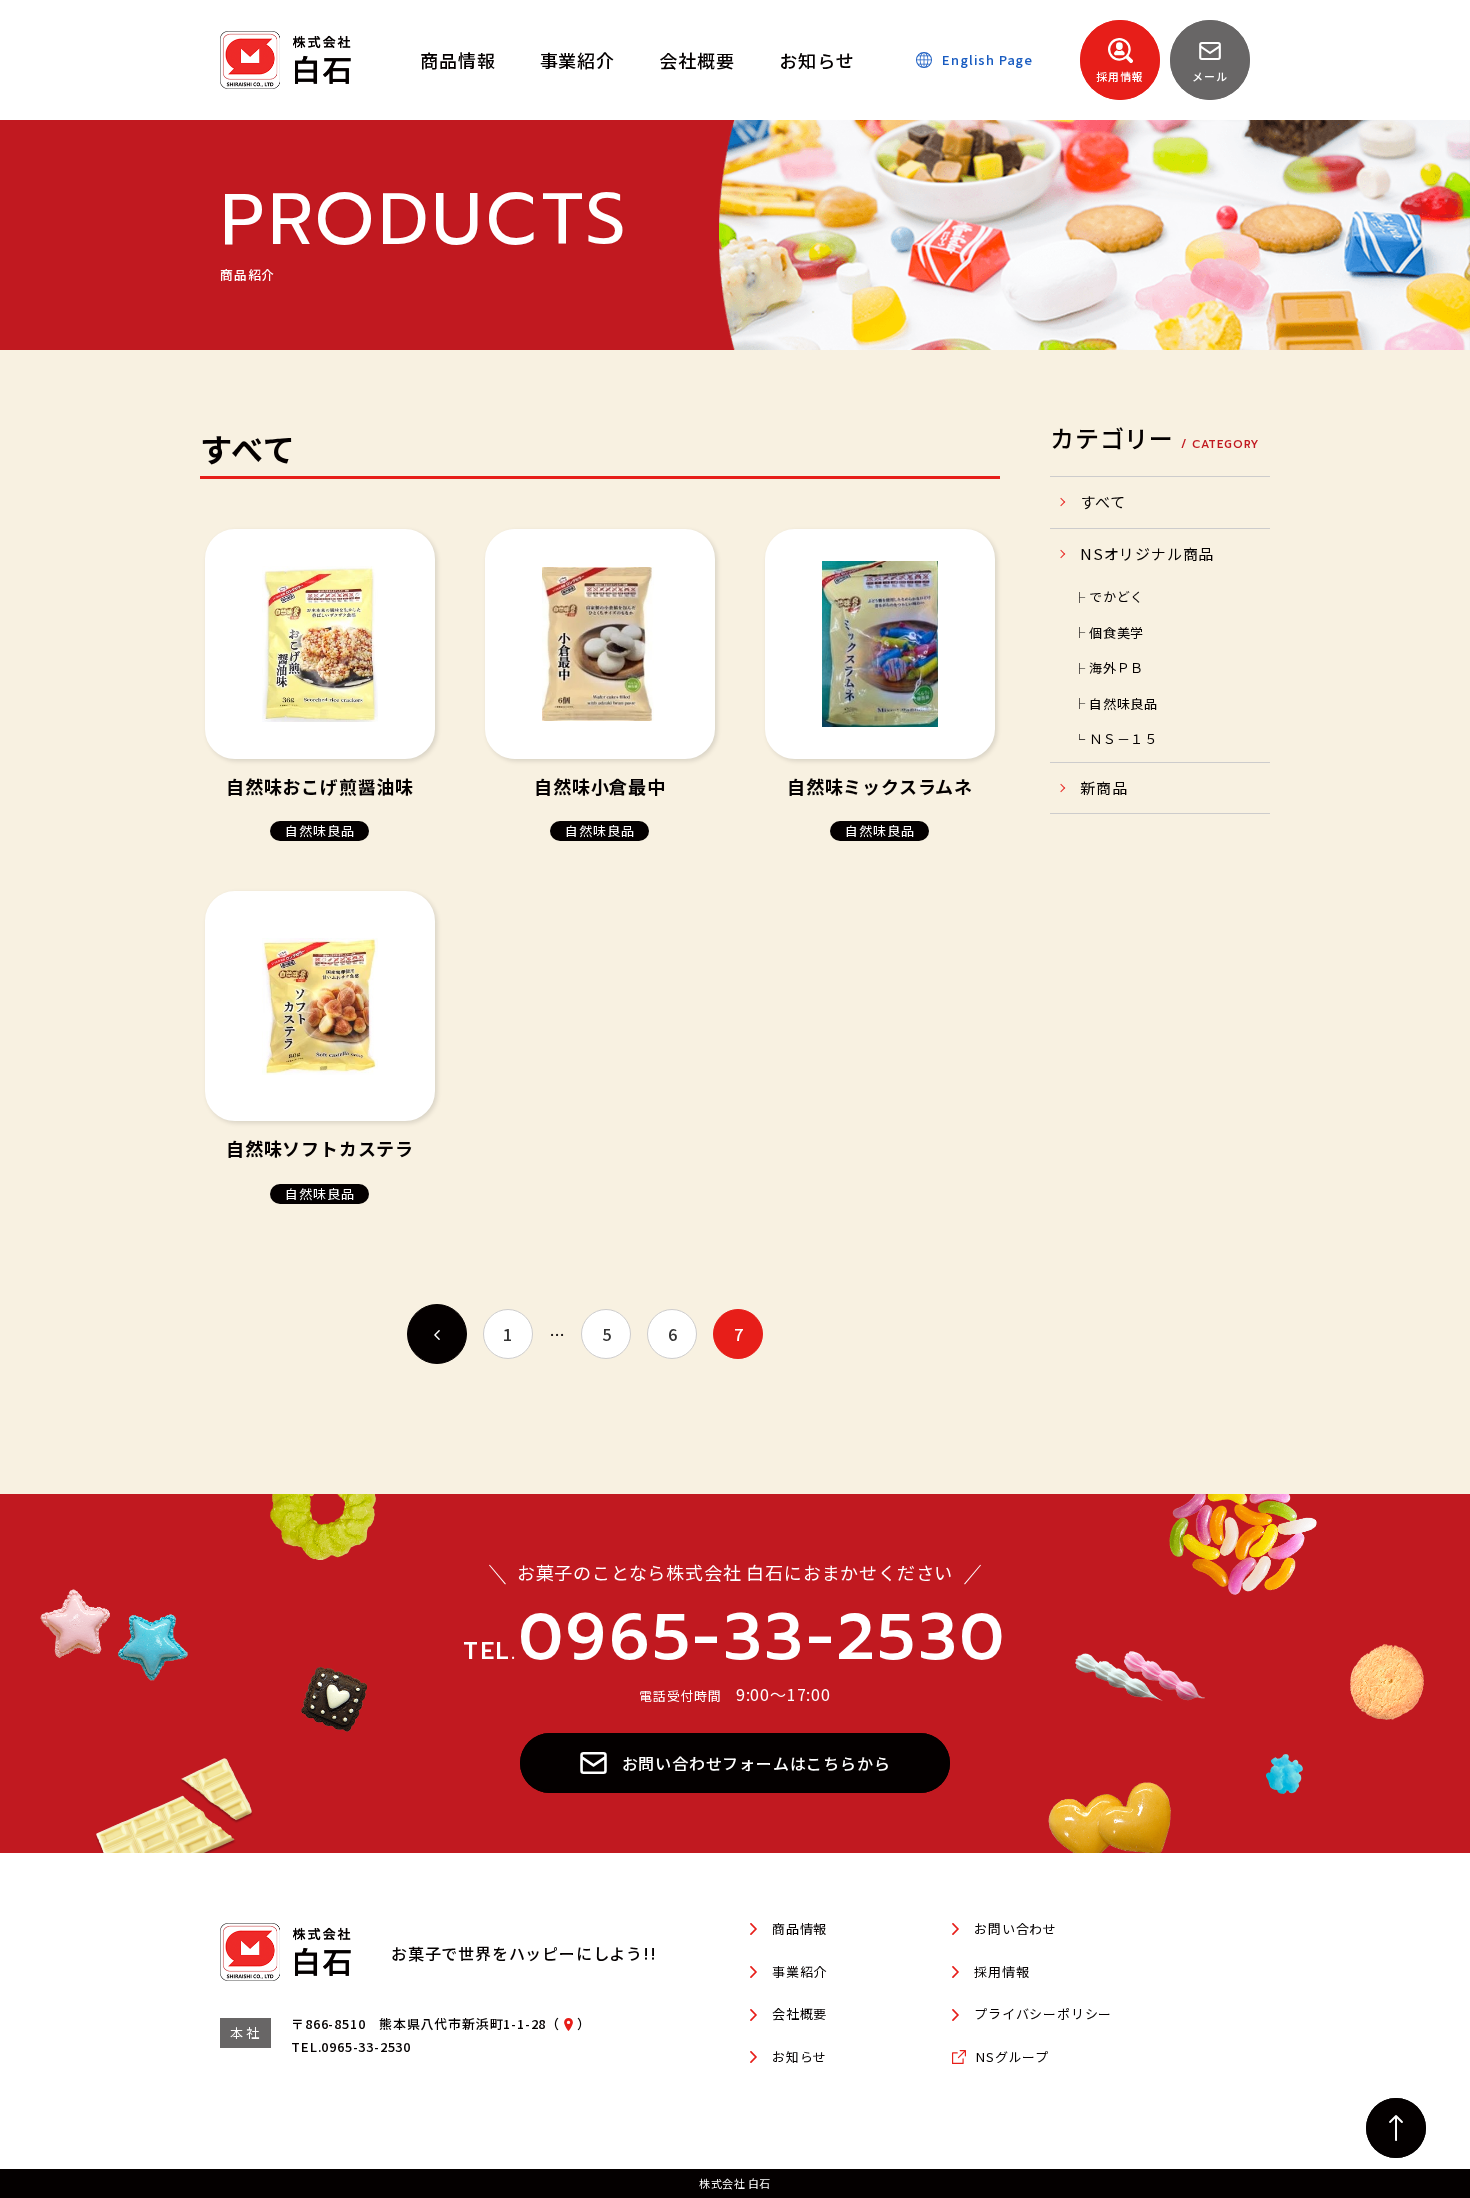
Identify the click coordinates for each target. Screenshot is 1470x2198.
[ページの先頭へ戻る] (1396, 2128)
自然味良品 (1123, 703)
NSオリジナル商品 (1147, 553)
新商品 (1103, 787)
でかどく (1116, 596)
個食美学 (1116, 632)
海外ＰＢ (1116, 667)
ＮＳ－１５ (1123, 738)
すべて (1102, 501)
